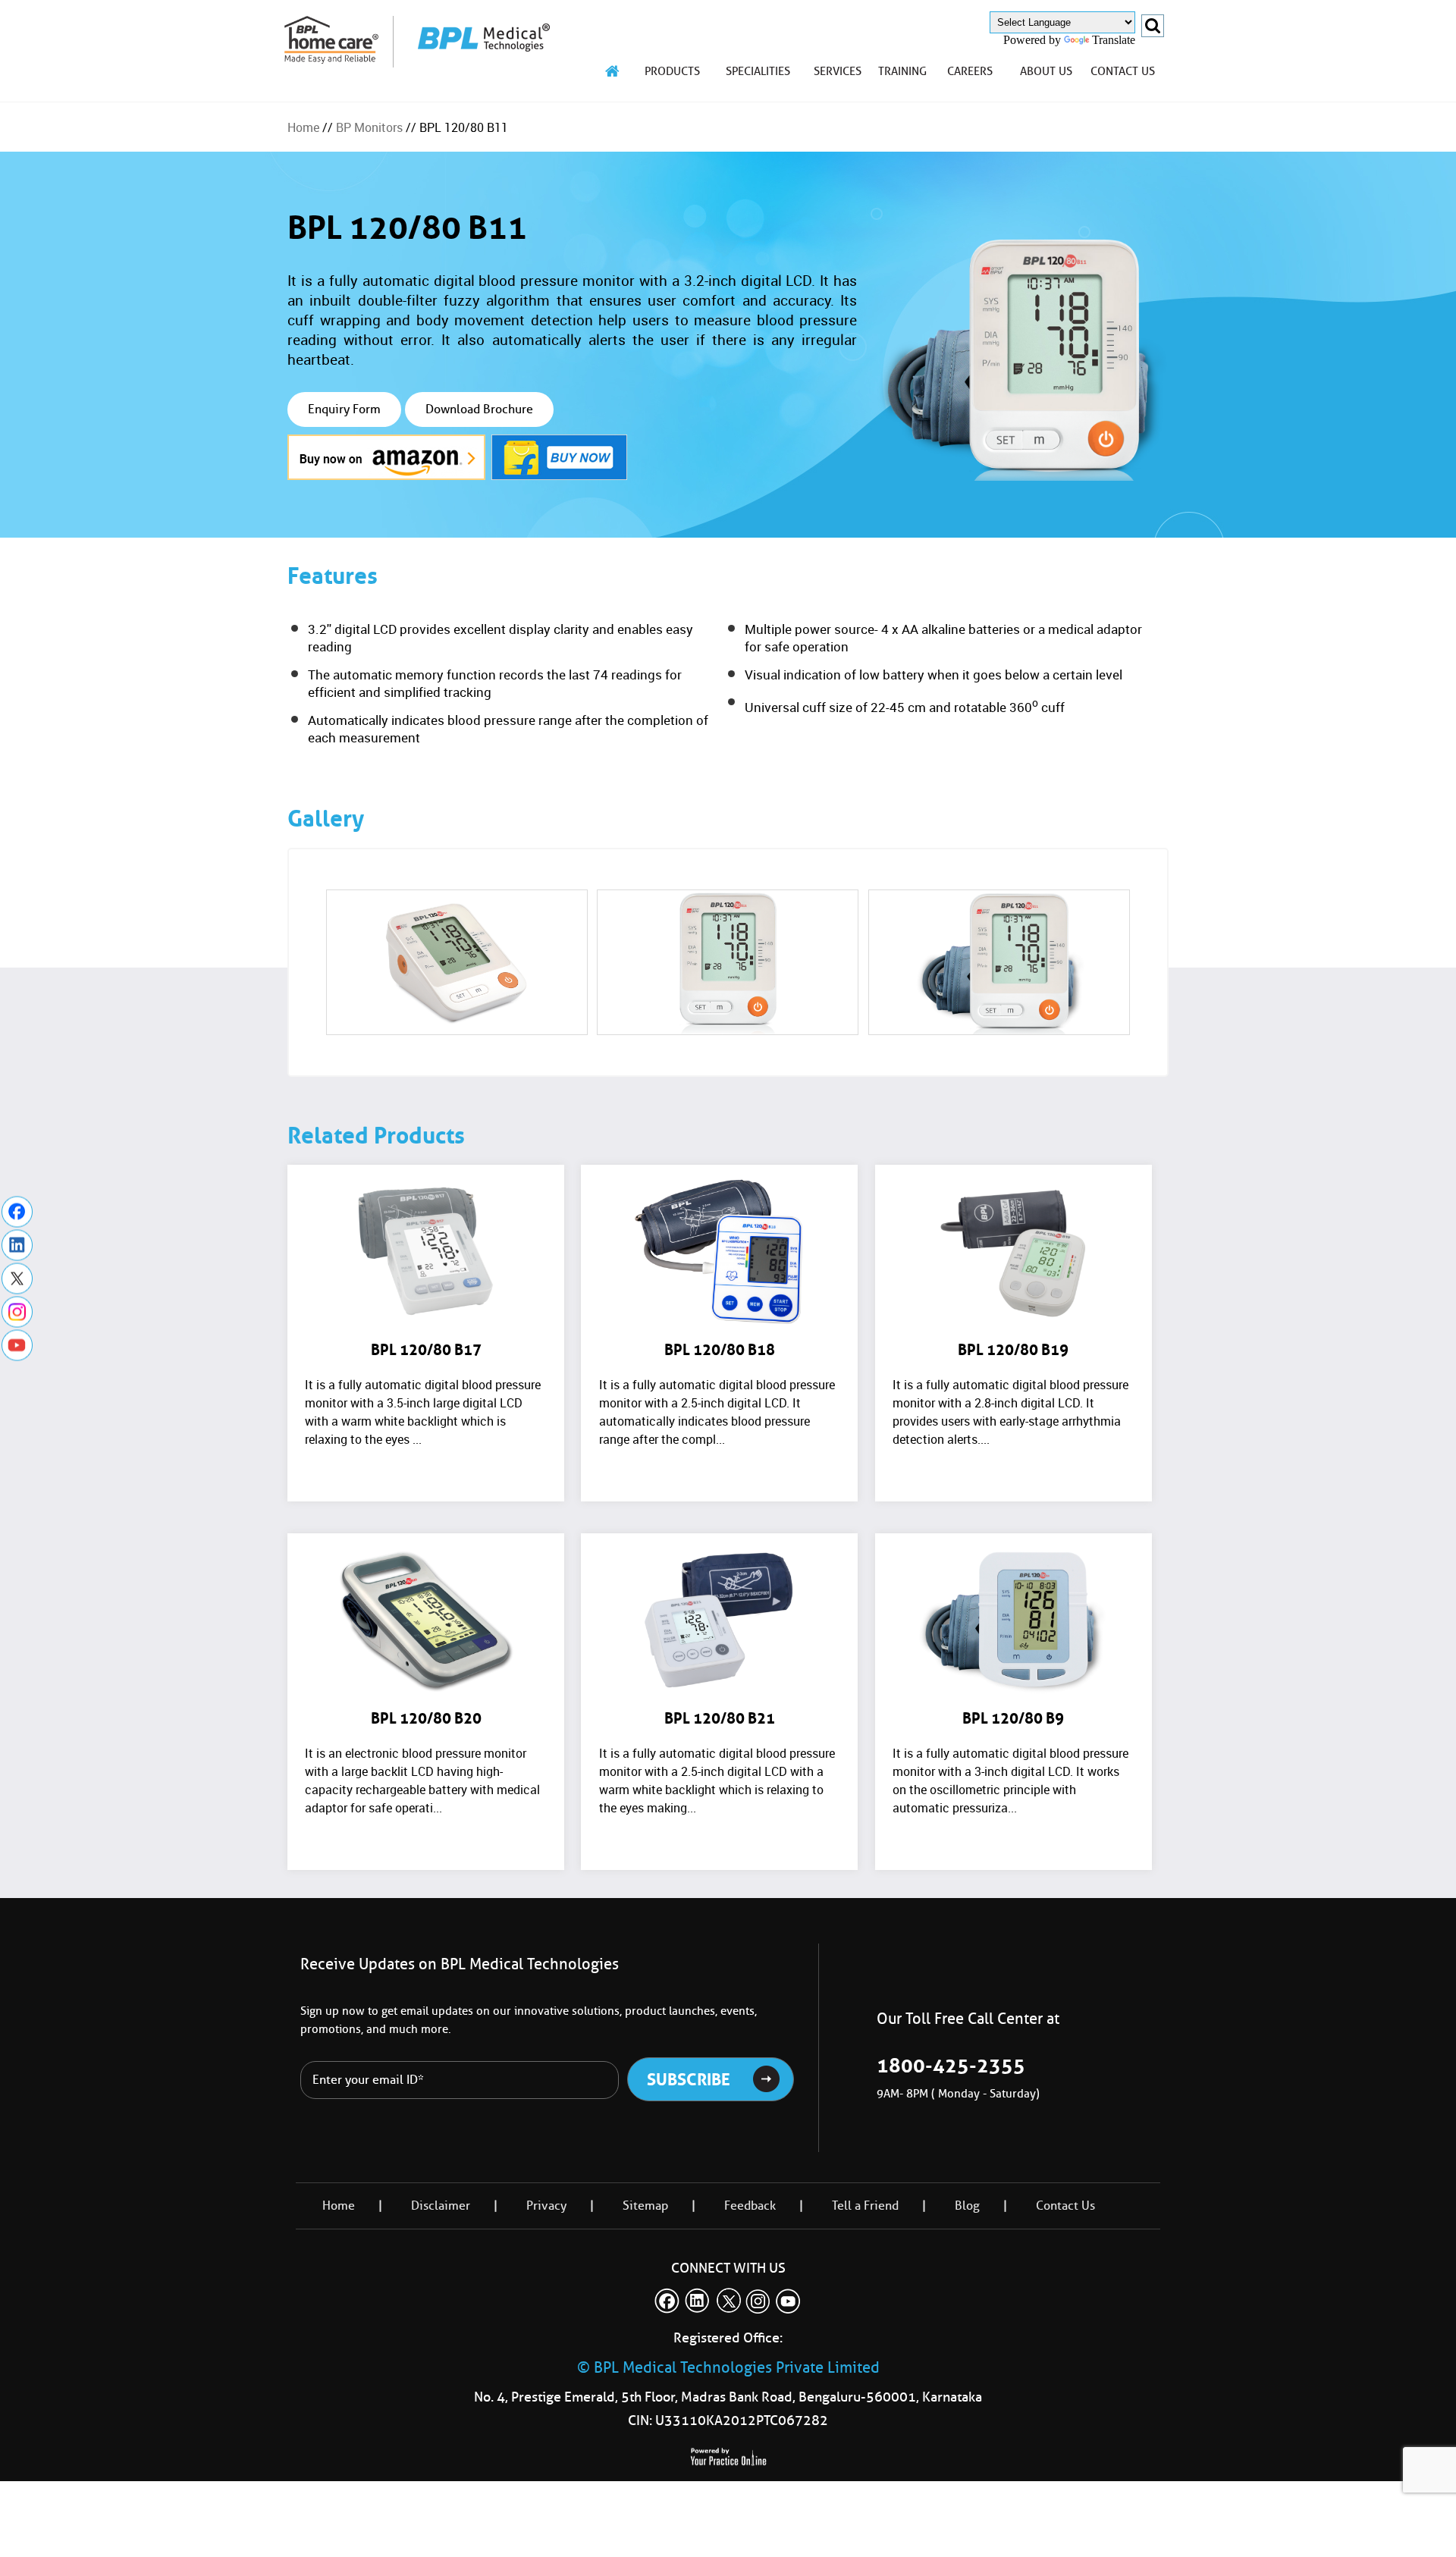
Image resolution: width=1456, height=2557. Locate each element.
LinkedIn (17, 1246)
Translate (1114, 40)
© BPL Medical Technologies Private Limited (728, 2367)
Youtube (17, 1346)
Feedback (750, 2206)
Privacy (546, 2206)
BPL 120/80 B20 (426, 1718)
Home (303, 127)
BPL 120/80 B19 (1013, 1350)
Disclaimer (441, 2206)
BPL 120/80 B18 (720, 1350)
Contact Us (1065, 2206)
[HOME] (613, 71)
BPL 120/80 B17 (426, 1350)
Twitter (17, 1279)
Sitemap (645, 2206)
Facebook (17, 1212)
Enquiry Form (344, 409)
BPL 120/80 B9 (1013, 1718)
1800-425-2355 (951, 2066)
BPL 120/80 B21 (720, 1718)
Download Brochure (479, 409)
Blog (967, 2206)
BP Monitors (369, 127)
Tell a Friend (865, 2206)
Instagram (17, 1312)
